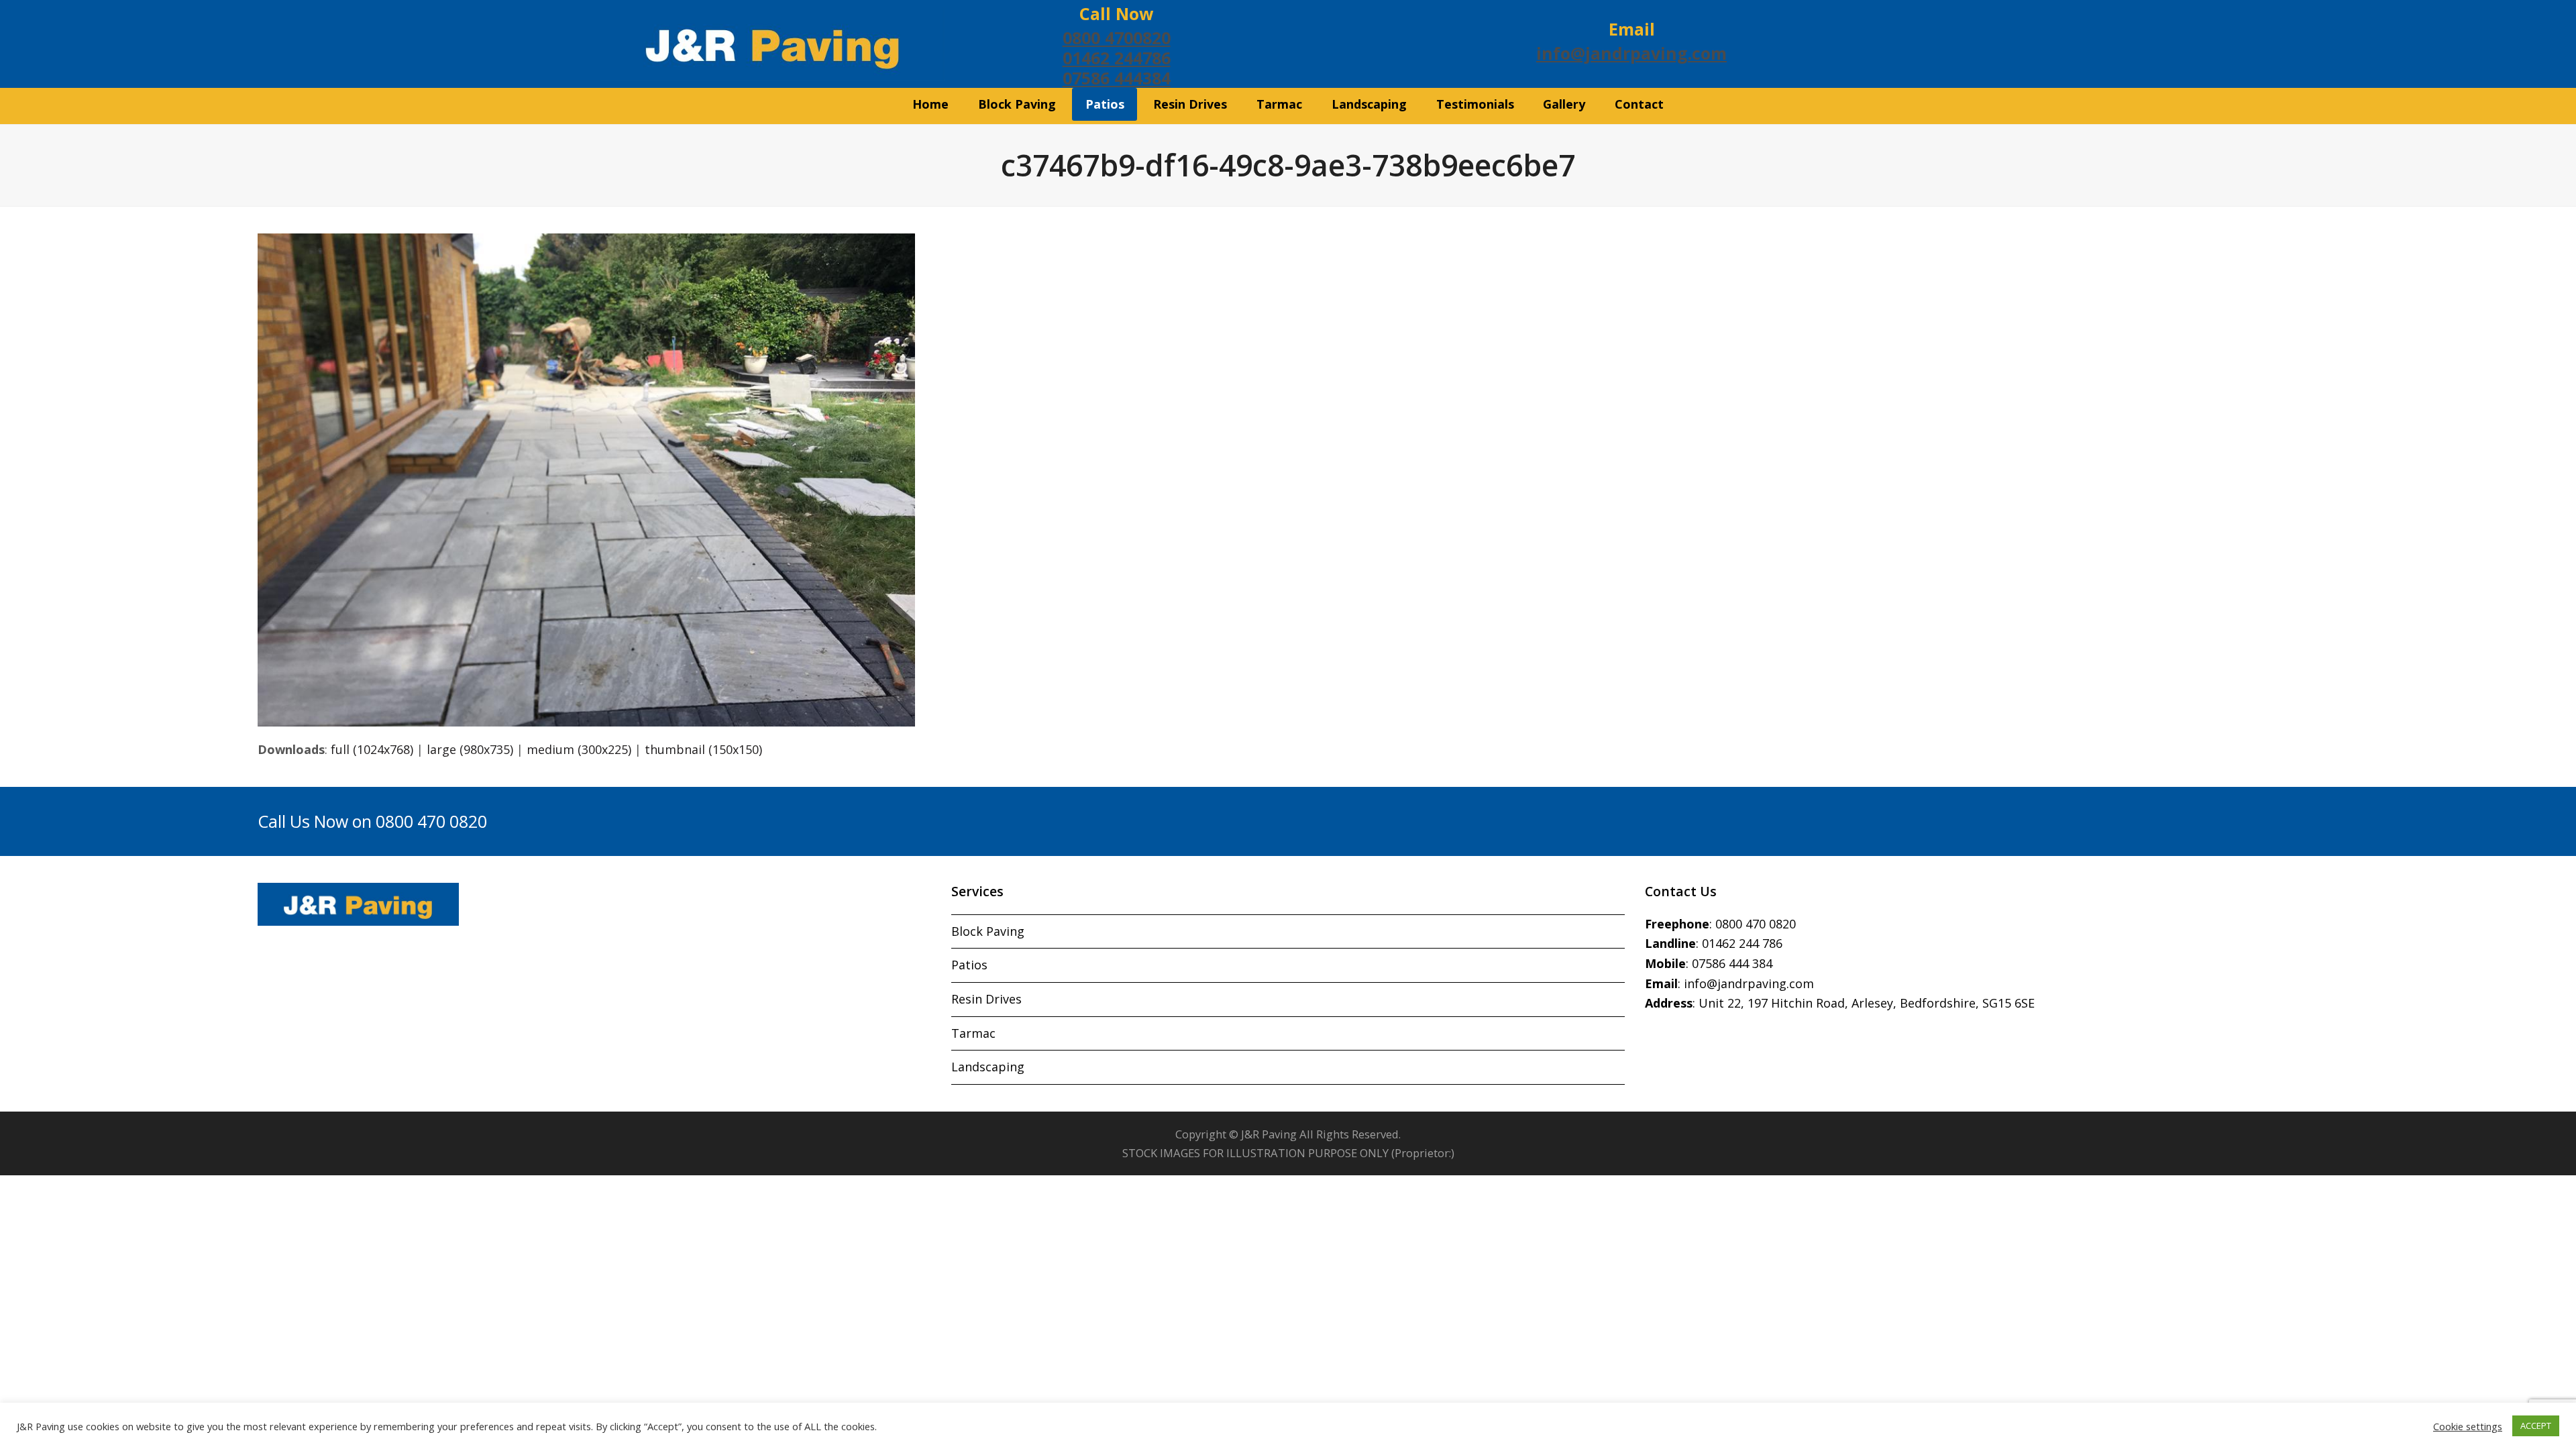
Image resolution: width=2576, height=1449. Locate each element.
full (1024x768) (372, 749)
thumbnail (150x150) (703, 749)
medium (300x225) (579, 749)
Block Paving (988, 931)
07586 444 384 (1732, 963)
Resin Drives (986, 999)
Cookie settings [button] (2468, 1426)
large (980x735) (470, 749)
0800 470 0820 (1756, 924)
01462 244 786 (1742, 943)
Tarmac (973, 1033)
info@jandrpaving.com (1631, 53)
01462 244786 (1117, 58)
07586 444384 (1117, 78)
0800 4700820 (1117, 38)
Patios (969, 965)
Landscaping (988, 1067)
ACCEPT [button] (2536, 1426)
